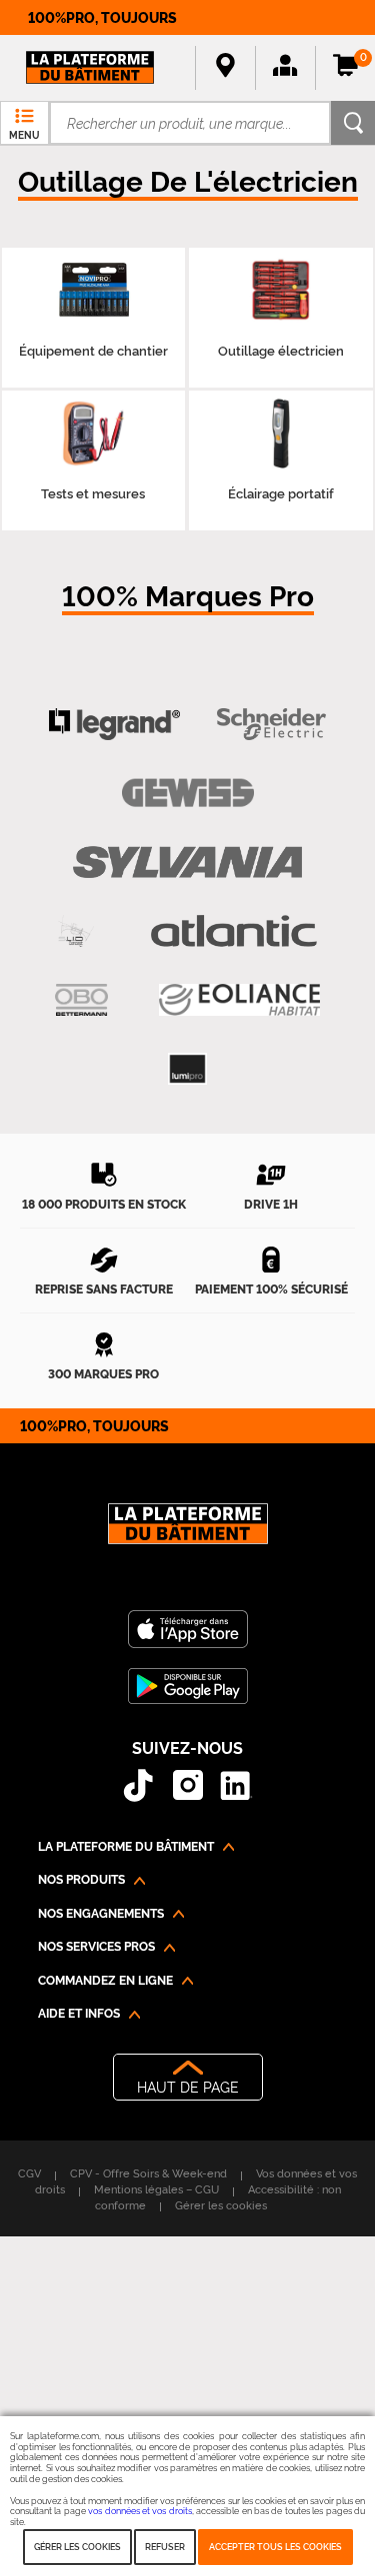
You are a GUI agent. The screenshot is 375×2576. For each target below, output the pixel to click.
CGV (29, 2172)
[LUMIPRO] (187, 1069)
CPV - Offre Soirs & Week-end (148, 2172)
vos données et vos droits (140, 2510)
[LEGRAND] (114, 725)
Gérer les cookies (77, 2546)
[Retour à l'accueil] (188, 1534)
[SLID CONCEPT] (76, 931)
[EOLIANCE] (239, 1000)
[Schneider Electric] (271, 725)
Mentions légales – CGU (156, 2188)
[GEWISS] (188, 794)
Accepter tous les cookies (275, 2546)
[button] (285, 68)
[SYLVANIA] (187, 862)
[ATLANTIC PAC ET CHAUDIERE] (234, 931)
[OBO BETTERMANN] (81, 1000)
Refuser (165, 2546)
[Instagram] (187, 1785)
